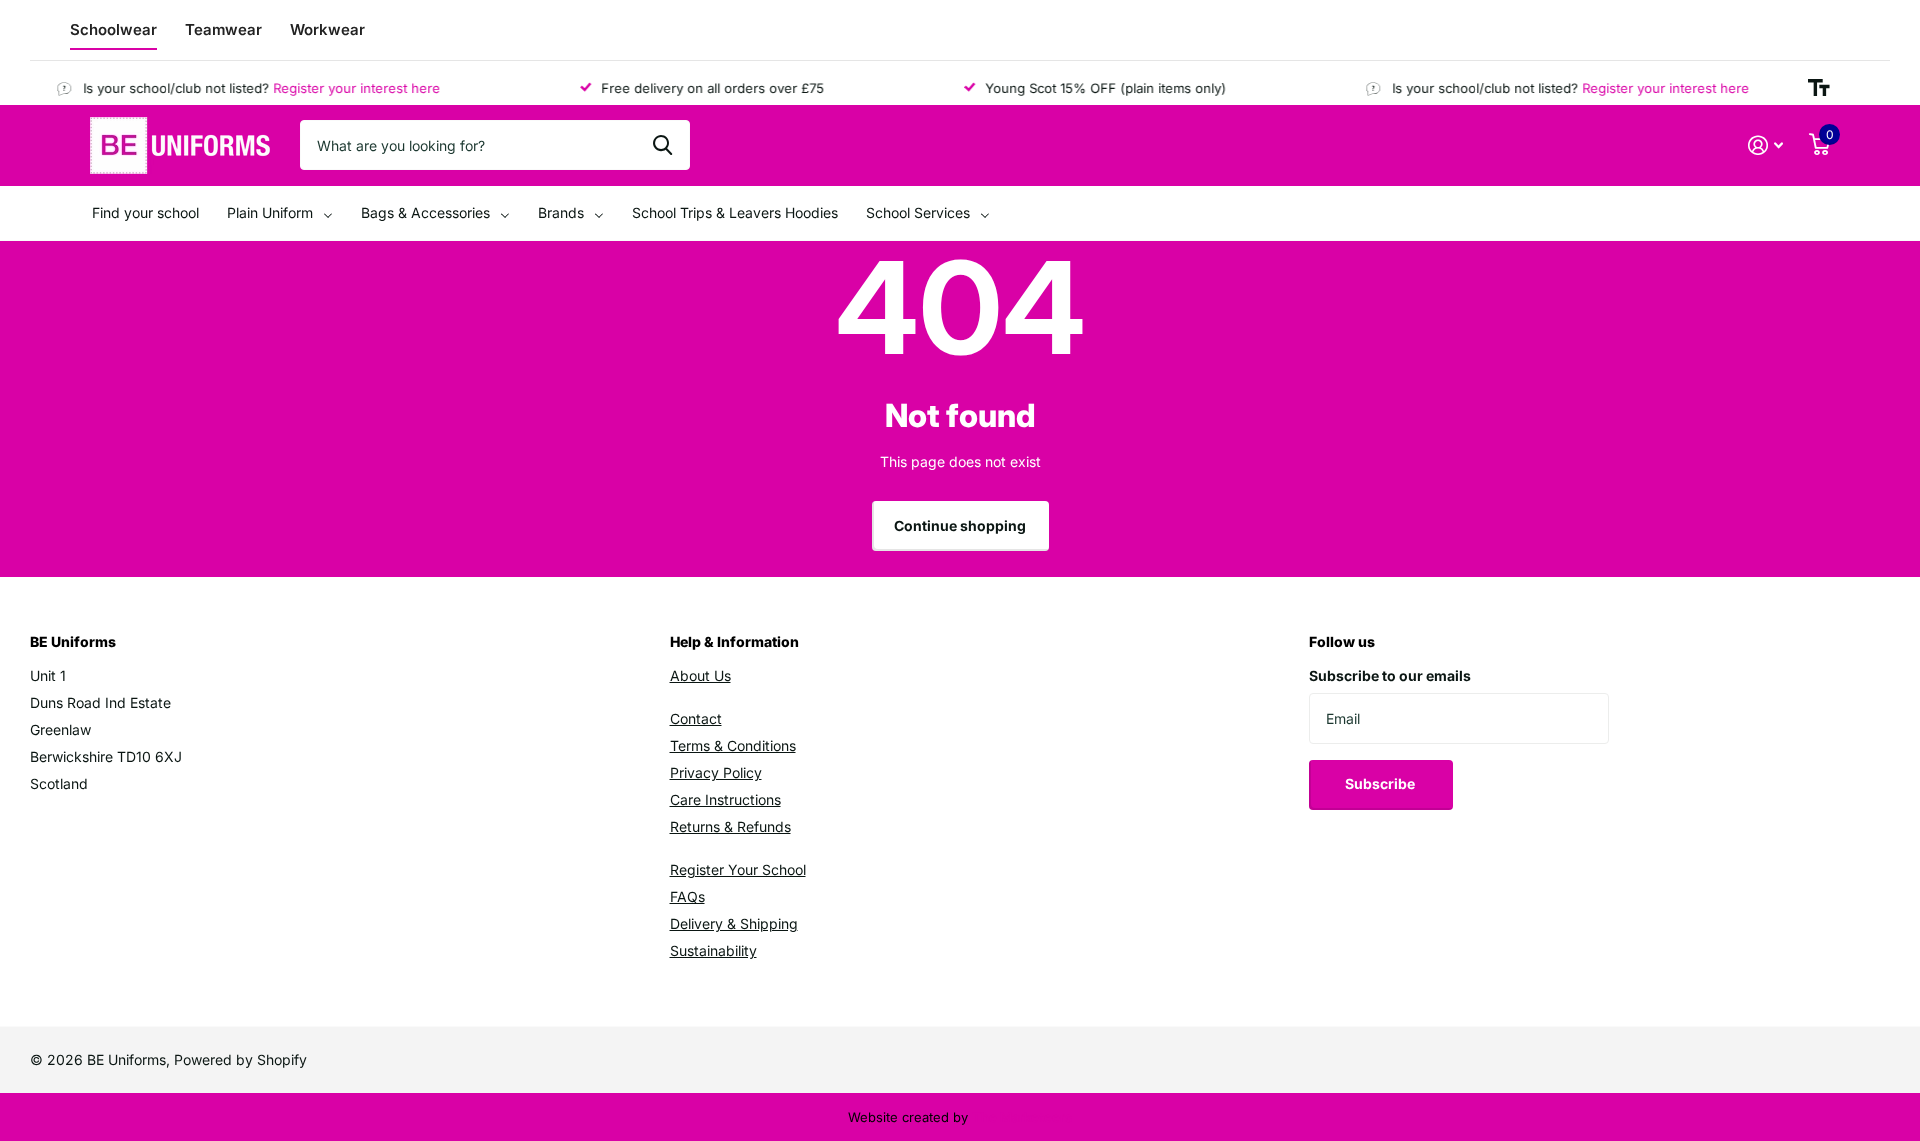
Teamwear (223, 29)
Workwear (327, 29)
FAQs (687, 896)
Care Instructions (725, 799)
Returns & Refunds (730, 826)
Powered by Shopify (240, 1059)
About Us (700, 675)
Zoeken (662, 145)
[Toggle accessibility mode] (1819, 88)
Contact (696, 718)
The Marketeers (1022, 1117)
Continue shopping (960, 525)
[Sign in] (1765, 145)
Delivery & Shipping (734, 923)
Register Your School (738, 869)
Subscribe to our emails (1390, 675)
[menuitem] (145, 213)
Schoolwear (113, 29)
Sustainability (713, 950)
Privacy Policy (716, 772)
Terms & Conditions (733, 745)
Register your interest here (345, 88)
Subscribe (1381, 783)
